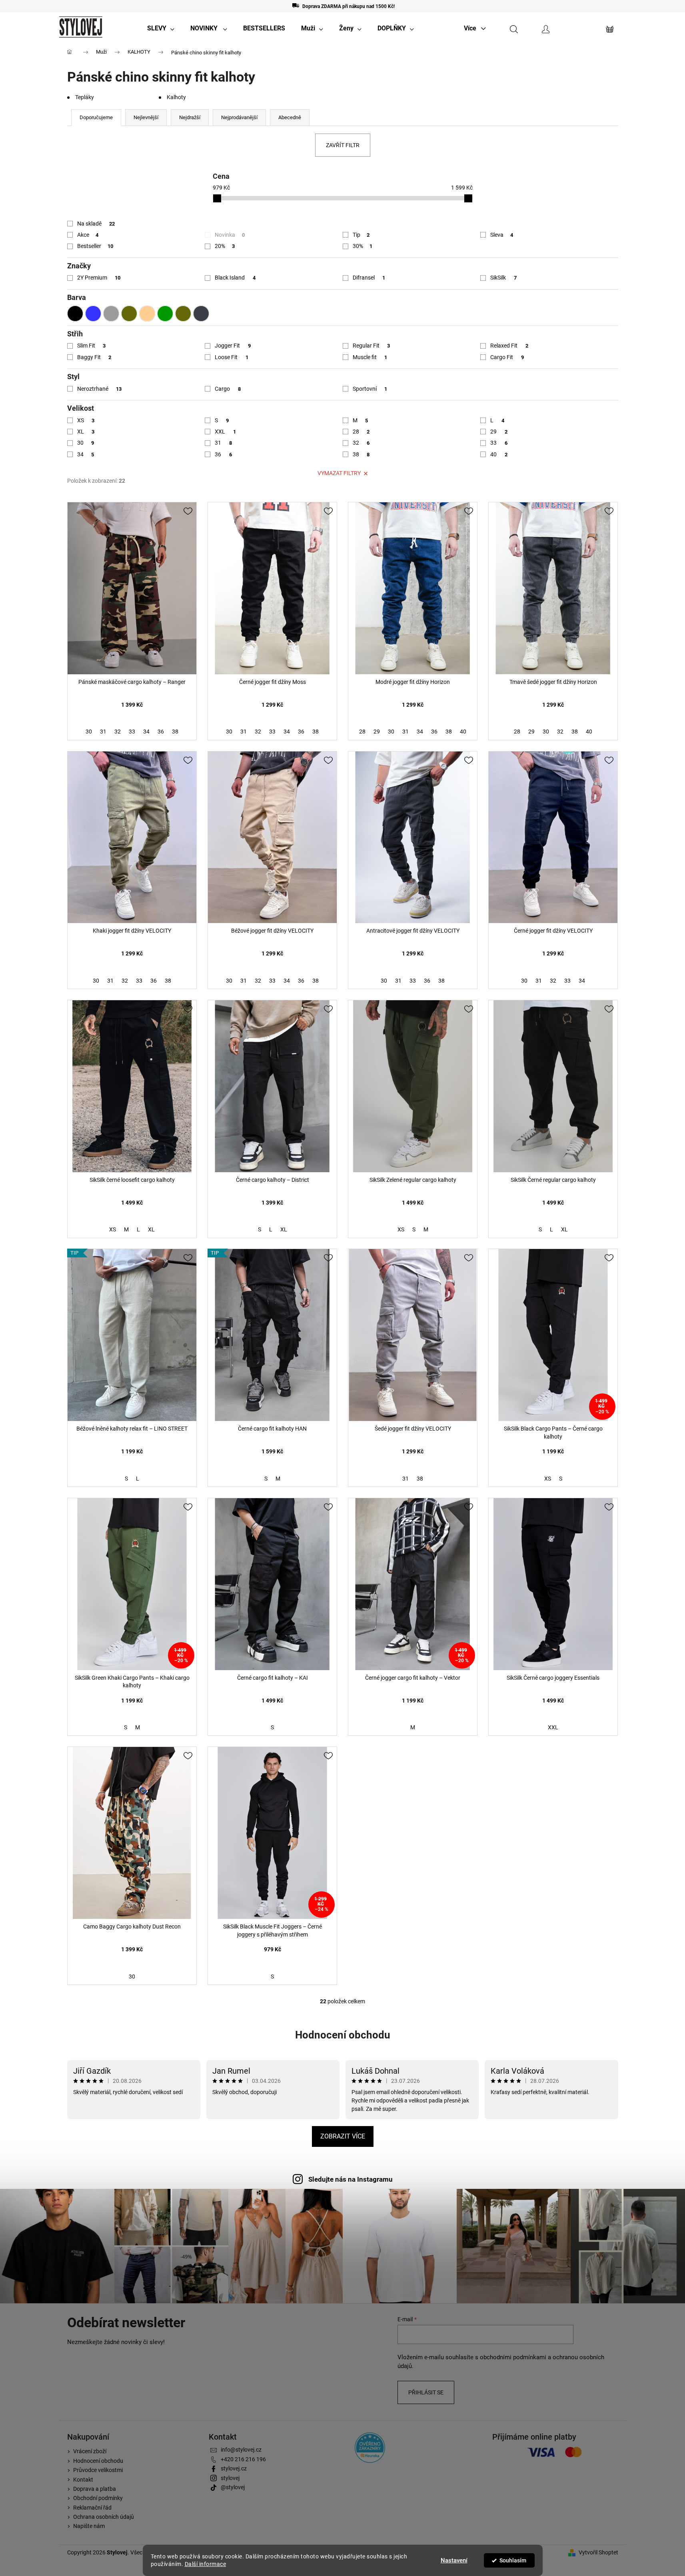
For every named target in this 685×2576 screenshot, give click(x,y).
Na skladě (96, 224)
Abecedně (290, 117)
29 (499, 432)
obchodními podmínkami (513, 2357)
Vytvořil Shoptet (598, 2552)
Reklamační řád (92, 2508)
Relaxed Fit (509, 346)
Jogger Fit (233, 346)
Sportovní (370, 389)
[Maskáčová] (183, 314)
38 (361, 454)
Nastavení (454, 2560)
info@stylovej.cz (241, 2450)
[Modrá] (93, 314)
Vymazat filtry (339, 473)
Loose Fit (232, 357)
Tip (361, 235)
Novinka (230, 235)
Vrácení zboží (90, 2451)
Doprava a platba (95, 2489)
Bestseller (95, 246)
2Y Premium (99, 278)
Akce (88, 235)
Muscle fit (370, 357)
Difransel (369, 278)
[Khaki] (129, 314)
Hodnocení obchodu (343, 2035)
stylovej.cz (234, 2468)
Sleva (502, 235)
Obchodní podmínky (98, 2498)
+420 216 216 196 (243, 2459)
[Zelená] (165, 314)
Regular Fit (371, 346)
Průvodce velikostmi (98, 2470)
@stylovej (233, 2487)
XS (86, 420)
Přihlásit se (426, 2392)
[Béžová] (147, 314)
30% (363, 246)
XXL (225, 432)
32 (361, 443)
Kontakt (83, 2480)
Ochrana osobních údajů (104, 2517)
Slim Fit (92, 346)
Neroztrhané (100, 389)
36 (223, 454)
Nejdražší (190, 117)
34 (86, 454)
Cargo (228, 389)
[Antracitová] (201, 314)
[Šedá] (111, 314)
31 (223, 443)
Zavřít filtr (343, 145)
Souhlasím (513, 2560)
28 (361, 432)
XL (86, 432)
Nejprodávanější (239, 117)
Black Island (235, 278)
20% (225, 246)
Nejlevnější (146, 117)
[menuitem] (161, 28)
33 (499, 443)
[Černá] (75, 314)
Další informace (206, 2564)
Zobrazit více (343, 2136)
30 (86, 443)
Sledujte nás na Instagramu (350, 2179)
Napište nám (89, 2526)
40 (499, 454)
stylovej (230, 2478)
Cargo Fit (507, 357)
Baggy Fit (94, 357)
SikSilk (503, 278)
